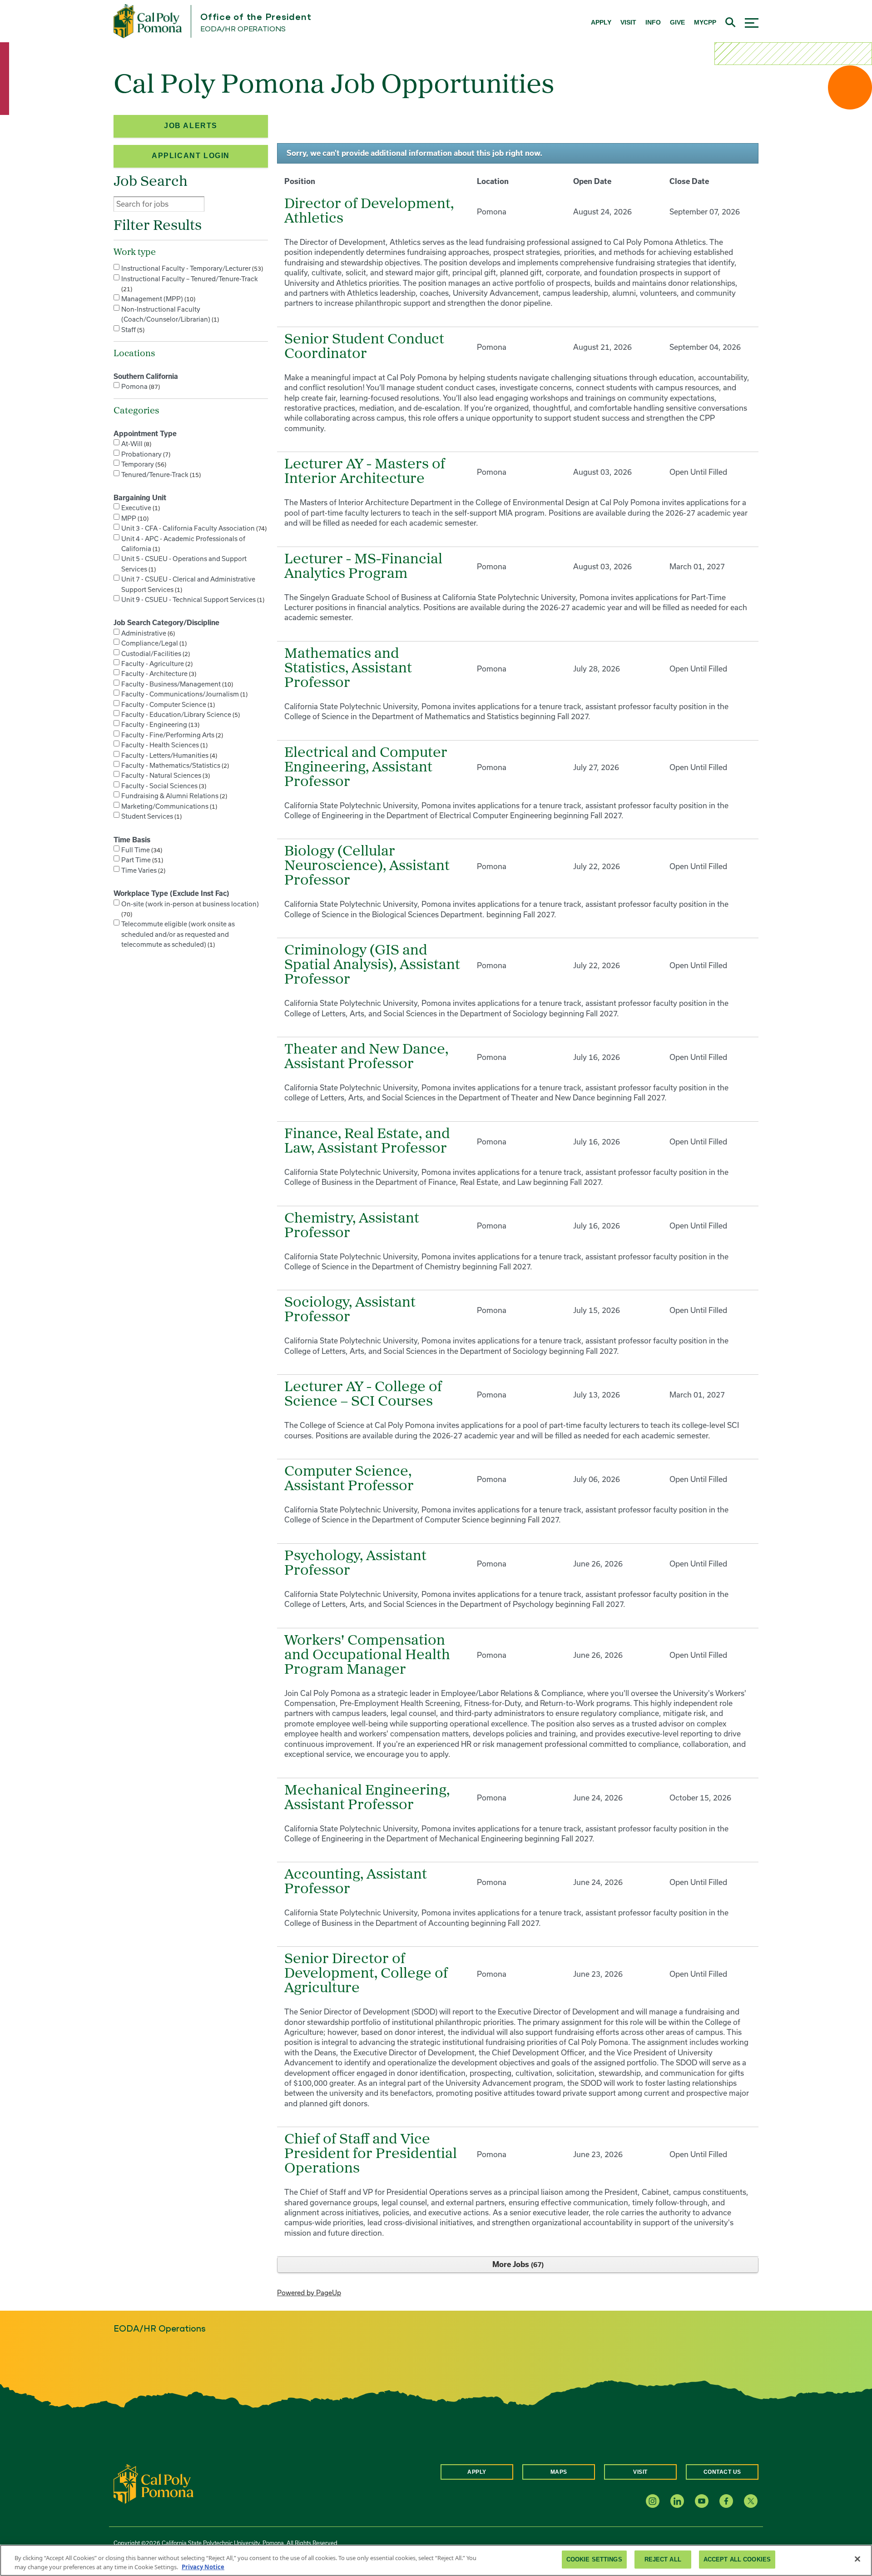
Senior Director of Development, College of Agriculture (366, 1974)
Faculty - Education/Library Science (180, 714)
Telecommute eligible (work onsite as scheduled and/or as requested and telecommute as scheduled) (178, 934)
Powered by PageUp (309, 2293)
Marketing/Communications (168, 806)
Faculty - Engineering (159, 724)
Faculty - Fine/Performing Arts (171, 735)
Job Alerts (191, 126)
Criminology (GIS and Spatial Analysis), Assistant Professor (372, 965)
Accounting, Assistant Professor (356, 1882)
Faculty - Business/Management (176, 684)
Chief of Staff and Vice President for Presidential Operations (371, 2154)
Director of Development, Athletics (369, 212)
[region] (436, 2560)
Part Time (141, 860)
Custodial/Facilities (155, 654)
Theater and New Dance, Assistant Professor (366, 1057)
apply (601, 22)
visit (628, 22)
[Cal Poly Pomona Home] (148, 21)
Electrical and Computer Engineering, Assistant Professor (366, 768)
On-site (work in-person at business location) (190, 909)
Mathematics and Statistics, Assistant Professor (348, 669)
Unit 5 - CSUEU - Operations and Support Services (184, 564)
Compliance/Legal (153, 643)
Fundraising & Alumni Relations (173, 796)
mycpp (705, 22)
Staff (132, 330)
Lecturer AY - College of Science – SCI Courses (363, 1395)
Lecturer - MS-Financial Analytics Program (363, 567)
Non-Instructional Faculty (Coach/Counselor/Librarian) (169, 314)
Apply (477, 2472)
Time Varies (142, 870)
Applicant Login (191, 156)
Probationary (145, 454)
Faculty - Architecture (158, 674)
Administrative (147, 633)
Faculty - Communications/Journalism (183, 694)
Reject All (663, 2559)
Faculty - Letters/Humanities (168, 755)
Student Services (151, 816)
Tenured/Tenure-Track (160, 475)
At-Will (135, 444)
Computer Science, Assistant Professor (349, 1479)
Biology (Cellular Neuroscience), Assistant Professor (367, 866)
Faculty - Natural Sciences (165, 775)
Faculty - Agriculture (156, 664)
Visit (640, 2472)
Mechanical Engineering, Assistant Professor (367, 1798)
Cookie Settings (594, 2559)
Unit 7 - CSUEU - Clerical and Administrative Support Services (188, 584)
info (653, 22)
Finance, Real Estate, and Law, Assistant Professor (367, 1142)
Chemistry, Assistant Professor (352, 1226)
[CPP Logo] (154, 2483)
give (677, 22)
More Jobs (517, 2264)
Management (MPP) (157, 299)
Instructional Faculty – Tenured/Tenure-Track (190, 284)
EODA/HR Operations (243, 29)
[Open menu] (752, 22)
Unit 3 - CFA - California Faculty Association (193, 528)
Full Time (141, 850)
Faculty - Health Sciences (163, 745)
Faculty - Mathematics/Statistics (174, 765)
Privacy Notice (203, 2566)
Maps (559, 2472)
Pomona (140, 386)
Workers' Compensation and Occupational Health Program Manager (367, 1656)
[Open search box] (731, 21)
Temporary (143, 464)
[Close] (857, 2559)
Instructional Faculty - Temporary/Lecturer (191, 268)
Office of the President (256, 17)
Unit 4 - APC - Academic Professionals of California (183, 544)
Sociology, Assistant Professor (350, 1310)
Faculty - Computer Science (167, 704)
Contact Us (722, 2472)
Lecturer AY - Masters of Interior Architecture (365, 472)
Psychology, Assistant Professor (355, 1564)
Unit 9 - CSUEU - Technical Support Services (192, 599)
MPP (134, 518)
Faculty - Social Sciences (163, 786)
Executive (140, 508)
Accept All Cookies (737, 2559)
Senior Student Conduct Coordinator (364, 347)
